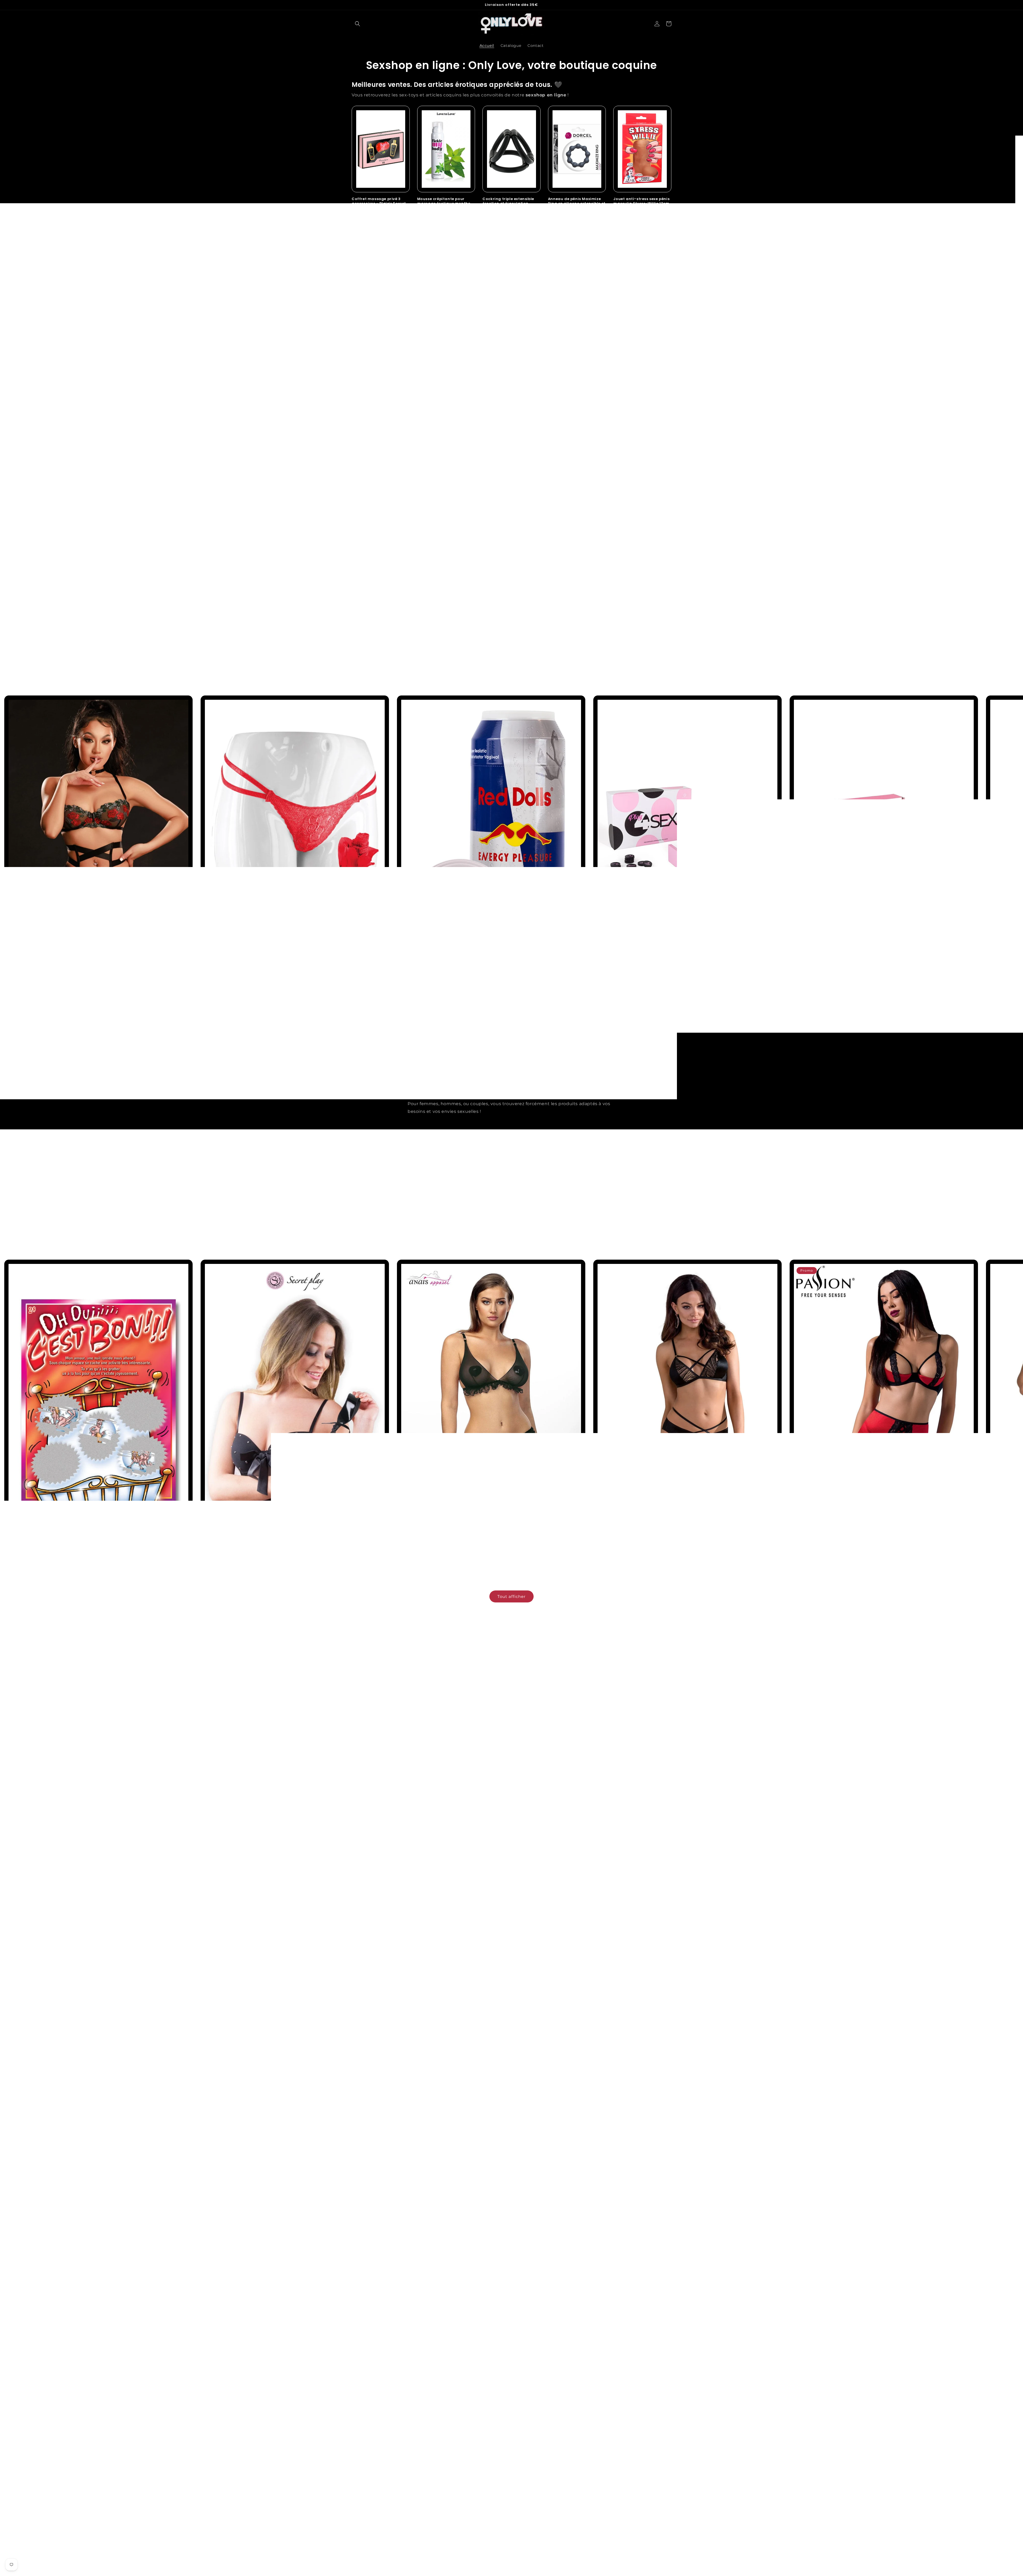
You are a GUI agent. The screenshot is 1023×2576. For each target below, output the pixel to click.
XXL (534, 2007)
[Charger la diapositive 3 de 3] (513, 670)
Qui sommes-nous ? (372, 2488)
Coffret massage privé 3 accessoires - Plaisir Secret (379, 201)
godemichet (494, 2007)
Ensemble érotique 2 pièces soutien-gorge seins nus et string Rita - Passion (865, 2378)
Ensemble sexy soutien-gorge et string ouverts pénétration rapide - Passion (669, 2378)
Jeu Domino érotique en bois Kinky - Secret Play (837, 985)
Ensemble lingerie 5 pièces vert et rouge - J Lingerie (55, 985)
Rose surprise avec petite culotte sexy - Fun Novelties (253, 985)
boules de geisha (544, 2015)
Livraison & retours (479, 2488)
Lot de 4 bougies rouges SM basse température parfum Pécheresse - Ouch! (445, 329)
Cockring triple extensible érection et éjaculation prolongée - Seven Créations (511, 204)
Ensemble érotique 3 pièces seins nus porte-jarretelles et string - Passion (470, 2378)
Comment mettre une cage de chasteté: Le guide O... (388, 1801)
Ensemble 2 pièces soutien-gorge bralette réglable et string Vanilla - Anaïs (472, 1549)
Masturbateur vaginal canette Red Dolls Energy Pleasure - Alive (460, 985)
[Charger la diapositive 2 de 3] (505, 670)
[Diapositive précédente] (484, 670)
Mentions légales (587, 2469)
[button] (358, 24)
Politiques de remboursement (600, 2497)
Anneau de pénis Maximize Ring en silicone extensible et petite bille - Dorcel (577, 204)
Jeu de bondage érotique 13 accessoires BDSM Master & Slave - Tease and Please (641, 329)
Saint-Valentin (366, 2478)
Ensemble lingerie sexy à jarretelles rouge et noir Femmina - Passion (858, 1549)
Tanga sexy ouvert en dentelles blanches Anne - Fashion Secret (264, 2378)
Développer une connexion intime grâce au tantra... (627, 1801)
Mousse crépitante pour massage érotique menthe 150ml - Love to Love (444, 204)
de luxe (549, 2007)
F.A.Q (466, 2469)
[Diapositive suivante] (526, 670)
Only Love (518, 2573)
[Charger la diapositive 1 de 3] (497, 670)
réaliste (519, 2007)
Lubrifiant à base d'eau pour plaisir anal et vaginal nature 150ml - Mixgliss (577, 329)
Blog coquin (364, 2469)
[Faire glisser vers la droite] (523, 1010)
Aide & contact (475, 2478)
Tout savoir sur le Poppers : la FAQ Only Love (552, 1801)
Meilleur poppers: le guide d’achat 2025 (467, 1796)
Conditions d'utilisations (594, 2478)
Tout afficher (511, 370)
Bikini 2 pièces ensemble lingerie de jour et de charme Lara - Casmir (661, 1549)
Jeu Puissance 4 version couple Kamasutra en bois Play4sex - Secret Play (666, 985)
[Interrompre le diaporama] (539, 670)
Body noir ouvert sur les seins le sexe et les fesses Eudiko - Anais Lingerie (76, 2378)
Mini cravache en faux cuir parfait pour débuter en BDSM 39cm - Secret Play (277, 1549)
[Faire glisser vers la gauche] (500, 1010)
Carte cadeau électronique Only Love (510, 326)
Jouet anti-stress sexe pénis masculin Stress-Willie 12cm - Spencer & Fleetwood (641, 204)
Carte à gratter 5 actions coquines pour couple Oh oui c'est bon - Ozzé (75, 1549)
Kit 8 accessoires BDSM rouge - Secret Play (374, 326)
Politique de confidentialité (597, 2488)
